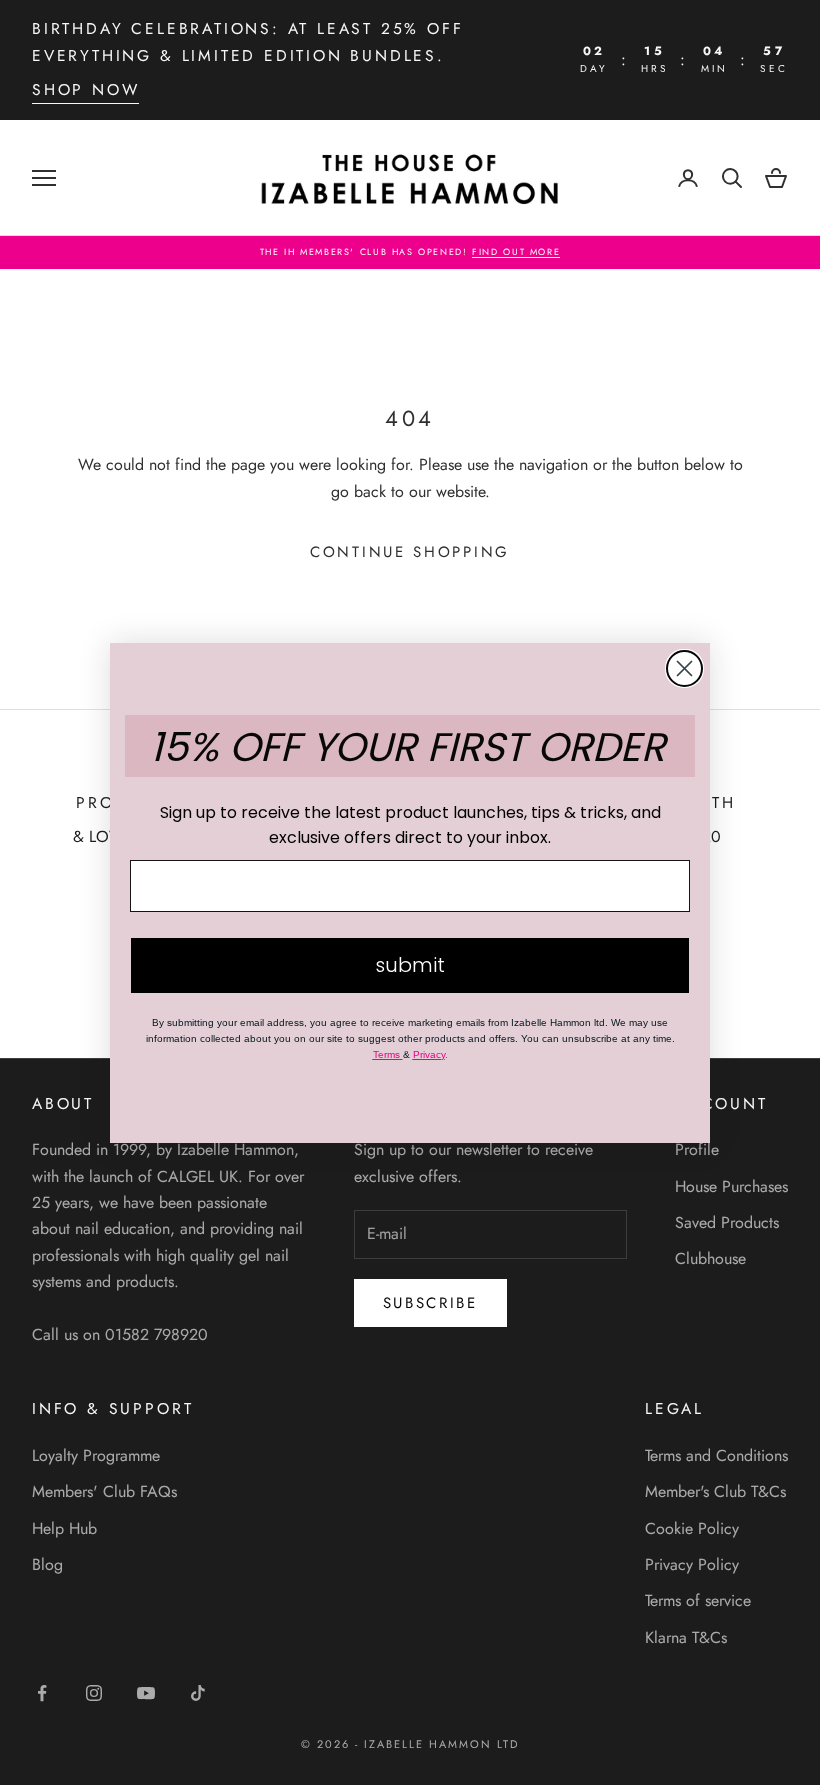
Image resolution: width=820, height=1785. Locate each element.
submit (410, 965)
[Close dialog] (684, 668)
